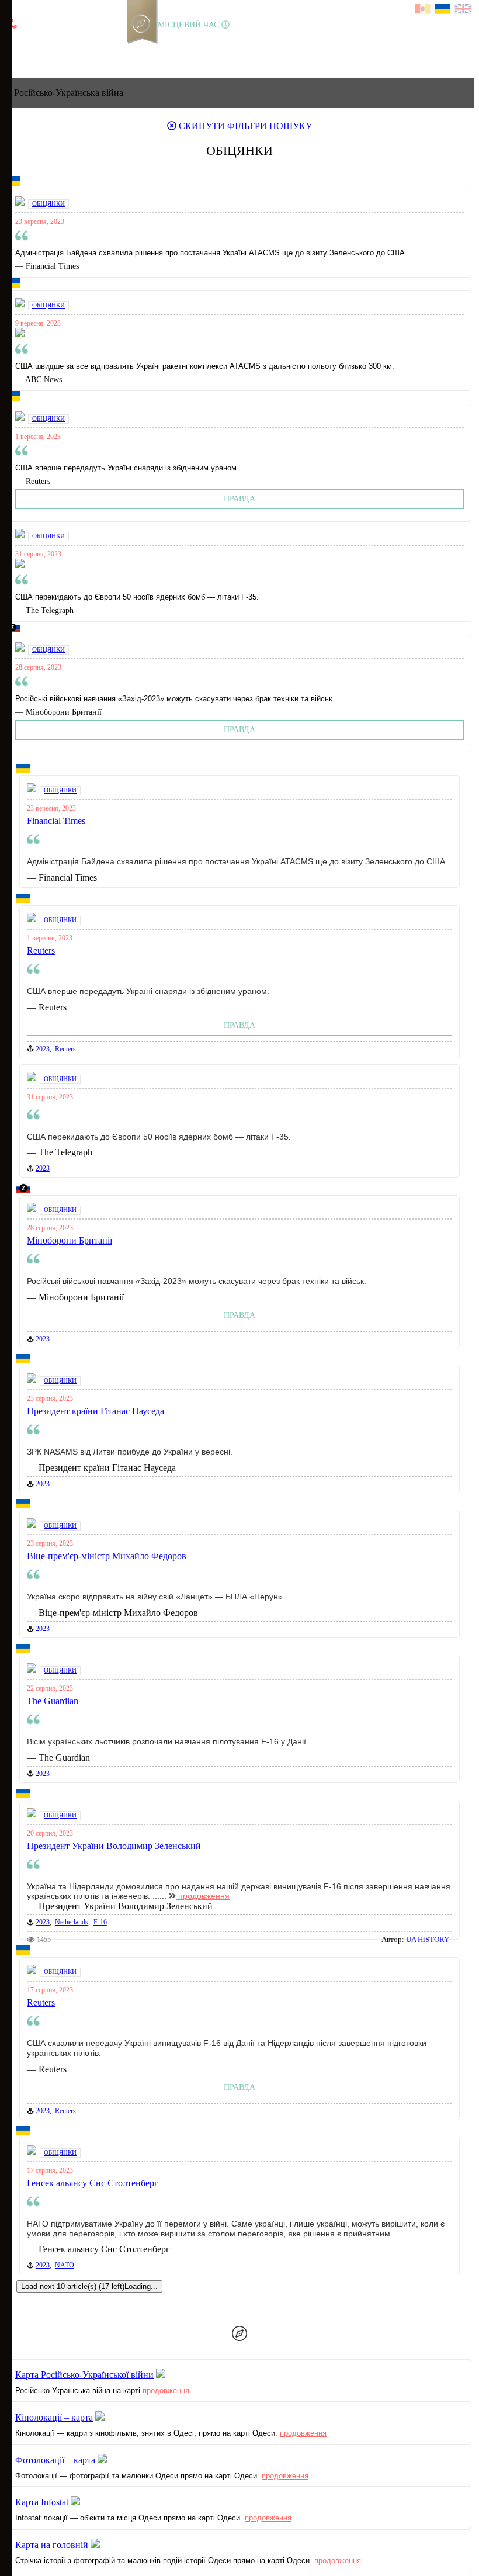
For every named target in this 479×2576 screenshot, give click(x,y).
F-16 (100, 1922)
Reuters (65, 1049)
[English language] (464, 10)
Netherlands (72, 1922)
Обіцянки (48, 203)
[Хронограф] (33, 49)
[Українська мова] (443, 10)
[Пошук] (151, 49)
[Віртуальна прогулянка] (133, 49)
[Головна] (13, 49)
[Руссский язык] (423, 10)
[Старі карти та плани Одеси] (73, 49)
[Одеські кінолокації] (113, 49)
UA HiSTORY (428, 1939)
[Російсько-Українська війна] (53, 49)
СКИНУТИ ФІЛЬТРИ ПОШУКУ (244, 126)
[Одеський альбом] (93, 49)
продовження (203, 1896)
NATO (65, 2265)
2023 (43, 1049)
